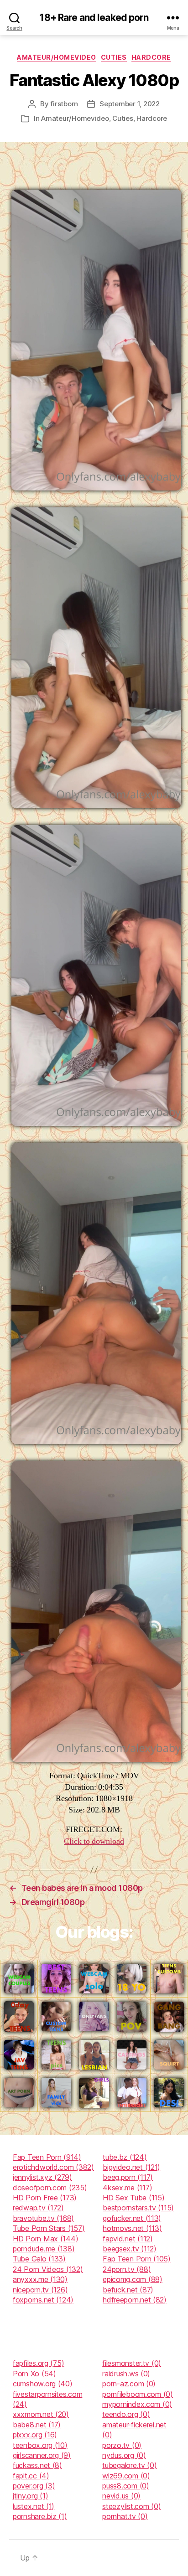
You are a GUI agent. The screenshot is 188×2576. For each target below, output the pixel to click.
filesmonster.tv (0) (132, 2363)
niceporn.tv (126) (40, 2290)
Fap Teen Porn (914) (47, 2157)
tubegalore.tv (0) (129, 2465)
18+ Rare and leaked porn (94, 18)
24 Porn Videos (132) (48, 2269)
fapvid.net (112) (128, 2239)
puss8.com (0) (126, 2486)
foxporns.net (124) (43, 2300)
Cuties (114, 57)
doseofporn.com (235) (50, 2188)
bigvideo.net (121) (131, 2167)
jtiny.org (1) (31, 2496)
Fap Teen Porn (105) (137, 2259)
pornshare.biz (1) (40, 2516)
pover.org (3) (34, 2486)
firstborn (64, 104)
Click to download (94, 1841)
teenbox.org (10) (40, 2445)
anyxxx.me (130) (40, 2279)
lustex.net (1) (34, 2506)
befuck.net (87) (128, 2290)
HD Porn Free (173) (45, 2198)
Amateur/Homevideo (57, 57)
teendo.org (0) (126, 2414)
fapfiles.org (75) (38, 2363)
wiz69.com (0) (126, 2476)
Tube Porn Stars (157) (49, 2228)
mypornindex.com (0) (137, 2404)
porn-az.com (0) (129, 2384)
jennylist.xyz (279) (42, 2177)
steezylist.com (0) (131, 2506)
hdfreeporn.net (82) (135, 2300)
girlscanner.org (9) (42, 2455)
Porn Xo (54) (34, 2374)
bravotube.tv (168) (43, 2218)
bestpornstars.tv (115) (138, 2208)
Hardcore (151, 57)
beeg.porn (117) (128, 2177)
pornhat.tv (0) (125, 2516)
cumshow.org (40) (43, 2384)
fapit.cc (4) (31, 2476)
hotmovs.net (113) (132, 2228)
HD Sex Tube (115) (133, 2198)
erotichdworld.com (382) (53, 2167)
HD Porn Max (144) (45, 2239)
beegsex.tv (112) (130, 2249)
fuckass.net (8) (37, 2465)
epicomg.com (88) (133, 2279)
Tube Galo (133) (39, 2259)
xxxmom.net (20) (41, 2414)
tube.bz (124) (125, 2157)
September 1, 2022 (130, 104)
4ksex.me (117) (127, 2188)
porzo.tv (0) (122, 2445)
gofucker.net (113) (132, 2218)
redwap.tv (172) (38, 2208)
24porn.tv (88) (127, 2269)
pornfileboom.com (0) (138, 2394)
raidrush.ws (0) (126, 2374)
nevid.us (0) (121, 2496)
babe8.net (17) (37, 2425)
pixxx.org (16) (35, 2435)
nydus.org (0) (124, 2455)
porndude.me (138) (44, 2249)
